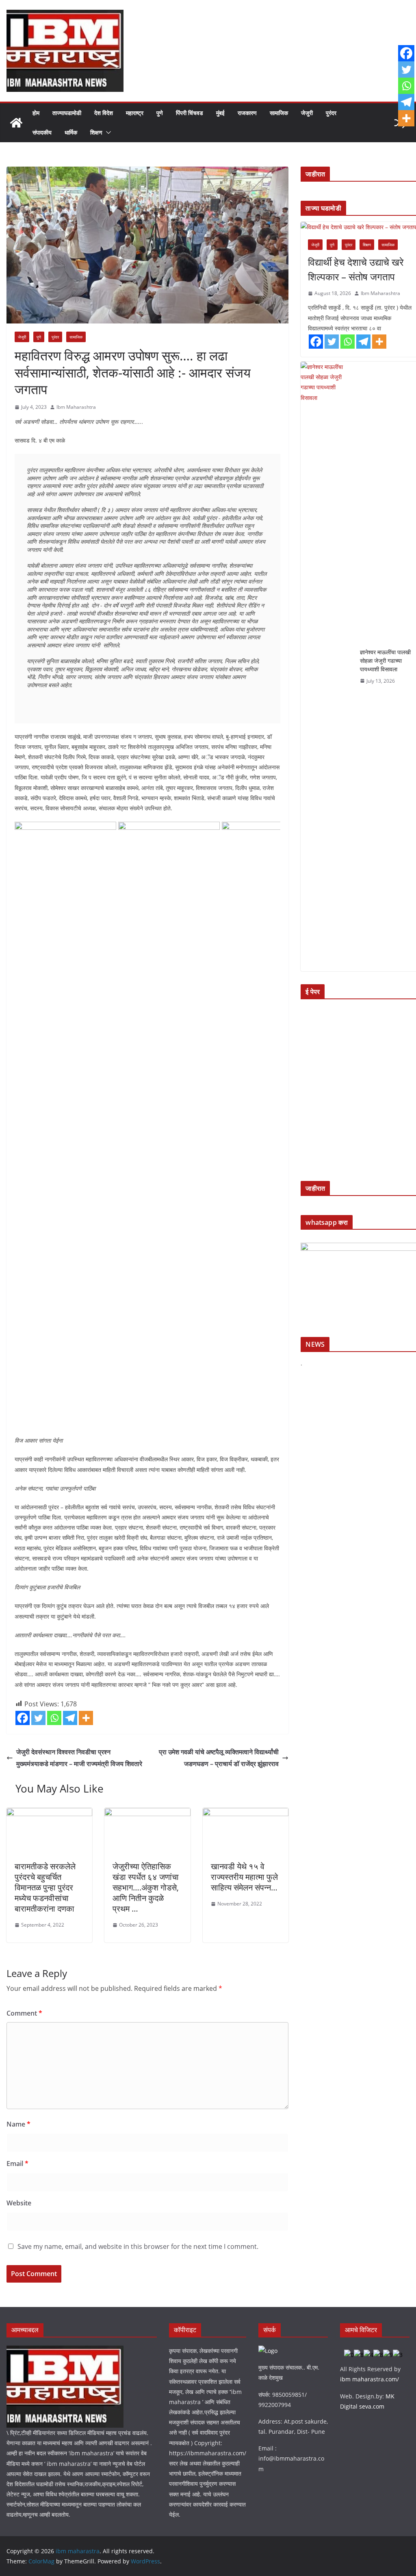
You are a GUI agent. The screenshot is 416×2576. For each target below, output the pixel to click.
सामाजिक (279, 113)
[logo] (65, 2351)
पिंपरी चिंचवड (190, 113)
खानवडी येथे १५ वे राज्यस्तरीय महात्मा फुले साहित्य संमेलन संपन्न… (244, 1877)
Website (19, 2203)
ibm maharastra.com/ (369, 2379)
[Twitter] (38, 1718)
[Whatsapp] (54, 1718)
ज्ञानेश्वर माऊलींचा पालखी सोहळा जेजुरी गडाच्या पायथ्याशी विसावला (385, 661)
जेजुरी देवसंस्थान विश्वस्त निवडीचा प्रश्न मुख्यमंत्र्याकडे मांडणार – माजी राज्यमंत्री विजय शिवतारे (79, 1758)
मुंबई (220, 113)
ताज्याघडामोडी (67, 113)
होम (36, 113)
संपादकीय (42, 132)
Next (270, 1124)
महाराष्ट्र (135, 113)
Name (18, 2124)
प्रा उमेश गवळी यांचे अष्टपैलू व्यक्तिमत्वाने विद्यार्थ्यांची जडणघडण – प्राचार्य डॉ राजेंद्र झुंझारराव (219, 1758)
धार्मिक (71, 132)
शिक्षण (96, 132)
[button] (107, 132)
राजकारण (247, 113)
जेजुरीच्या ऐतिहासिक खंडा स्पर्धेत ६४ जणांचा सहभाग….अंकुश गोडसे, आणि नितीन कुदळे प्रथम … (146, 1887)
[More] (86, 1718)
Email (17, 2164)
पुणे (160, 113)
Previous (25, 1124)
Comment (24, 2013)
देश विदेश (104, 113)
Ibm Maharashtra (76, 407)
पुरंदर (331, 113)
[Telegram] (70, 1718)
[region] (147, 1126)
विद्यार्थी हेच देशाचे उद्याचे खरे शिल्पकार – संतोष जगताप (356, 269)
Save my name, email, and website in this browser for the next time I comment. (138, 2246)
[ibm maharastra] (16, 123)
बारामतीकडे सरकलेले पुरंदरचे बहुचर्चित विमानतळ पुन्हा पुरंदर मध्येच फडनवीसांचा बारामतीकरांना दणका (45, 1887)
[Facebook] (23, 1718)
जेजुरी (307, 113)
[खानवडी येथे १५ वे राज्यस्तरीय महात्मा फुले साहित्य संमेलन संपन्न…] (246, 1814)
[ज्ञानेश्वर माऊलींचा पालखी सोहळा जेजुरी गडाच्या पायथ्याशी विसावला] (327, 666)
